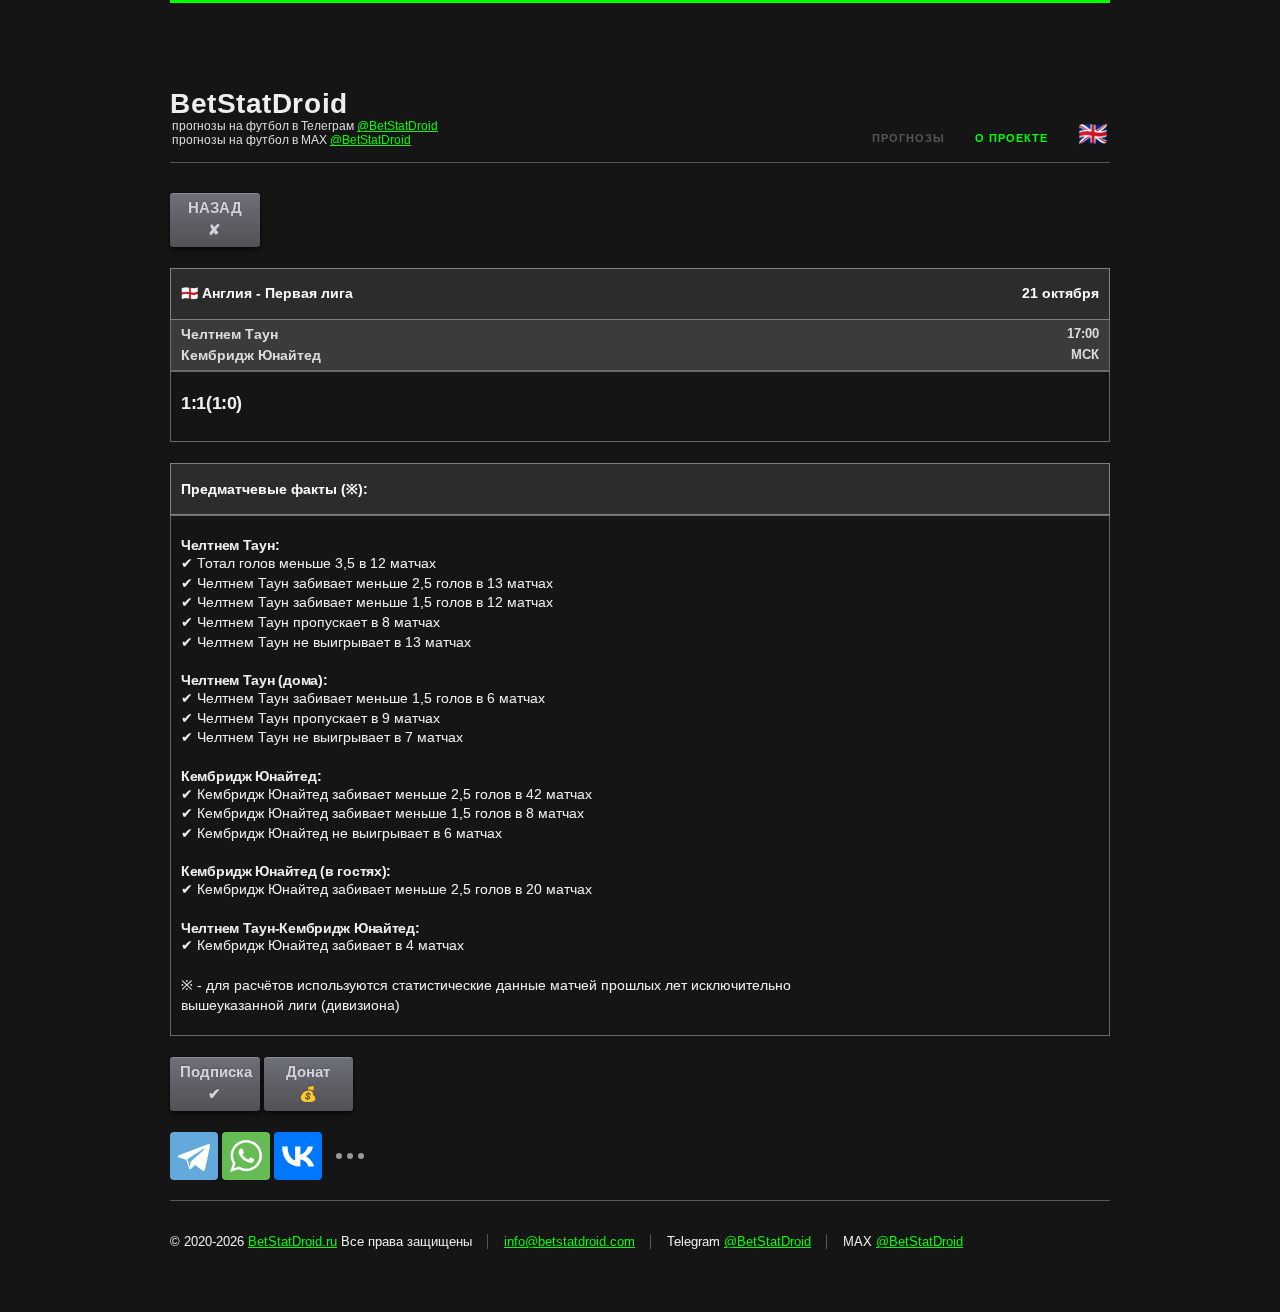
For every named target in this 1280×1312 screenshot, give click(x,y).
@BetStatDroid (397, 126)
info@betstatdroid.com (569, 1241)
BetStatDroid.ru (292, 1241)
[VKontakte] (298, 1156)
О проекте (1011, 138)
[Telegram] (194, 1156)
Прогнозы (908, 138)
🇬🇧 (1094, 133)
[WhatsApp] (246, 1156)
